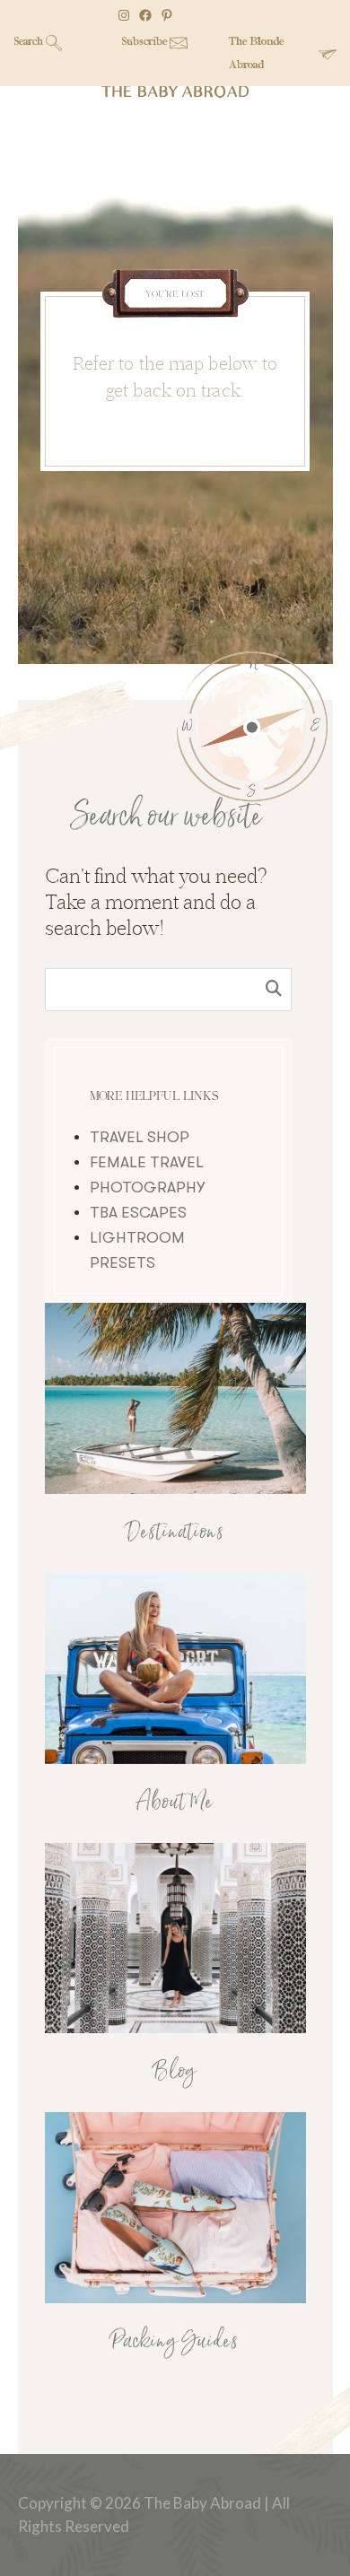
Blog (175, 2072)
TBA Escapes (138, 1213)
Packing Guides (175, 2342)
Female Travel (147, 1162)
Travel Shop (140, 1137)
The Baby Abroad (175, 91)
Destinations (175, 1533)
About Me (175, 1803)
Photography (147, 1188)
